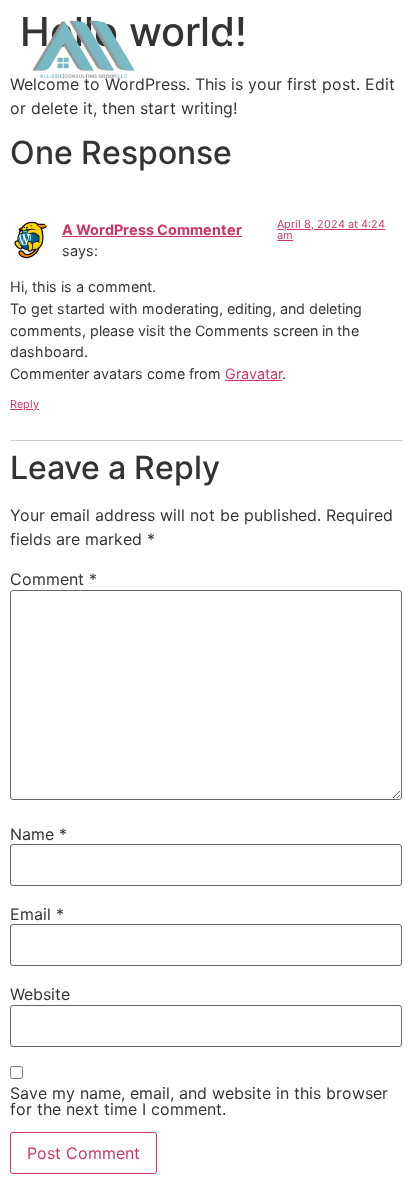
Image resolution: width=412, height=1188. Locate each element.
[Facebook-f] (338, 50)
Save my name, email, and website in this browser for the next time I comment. (199, 1101)
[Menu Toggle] (250, 50)
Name (38, 834)
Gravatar (253, 373)
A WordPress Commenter (152, 229)
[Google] (363, 50)
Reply (24, 404)
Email (37, 914)
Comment (53, 579)
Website (40, 994)
